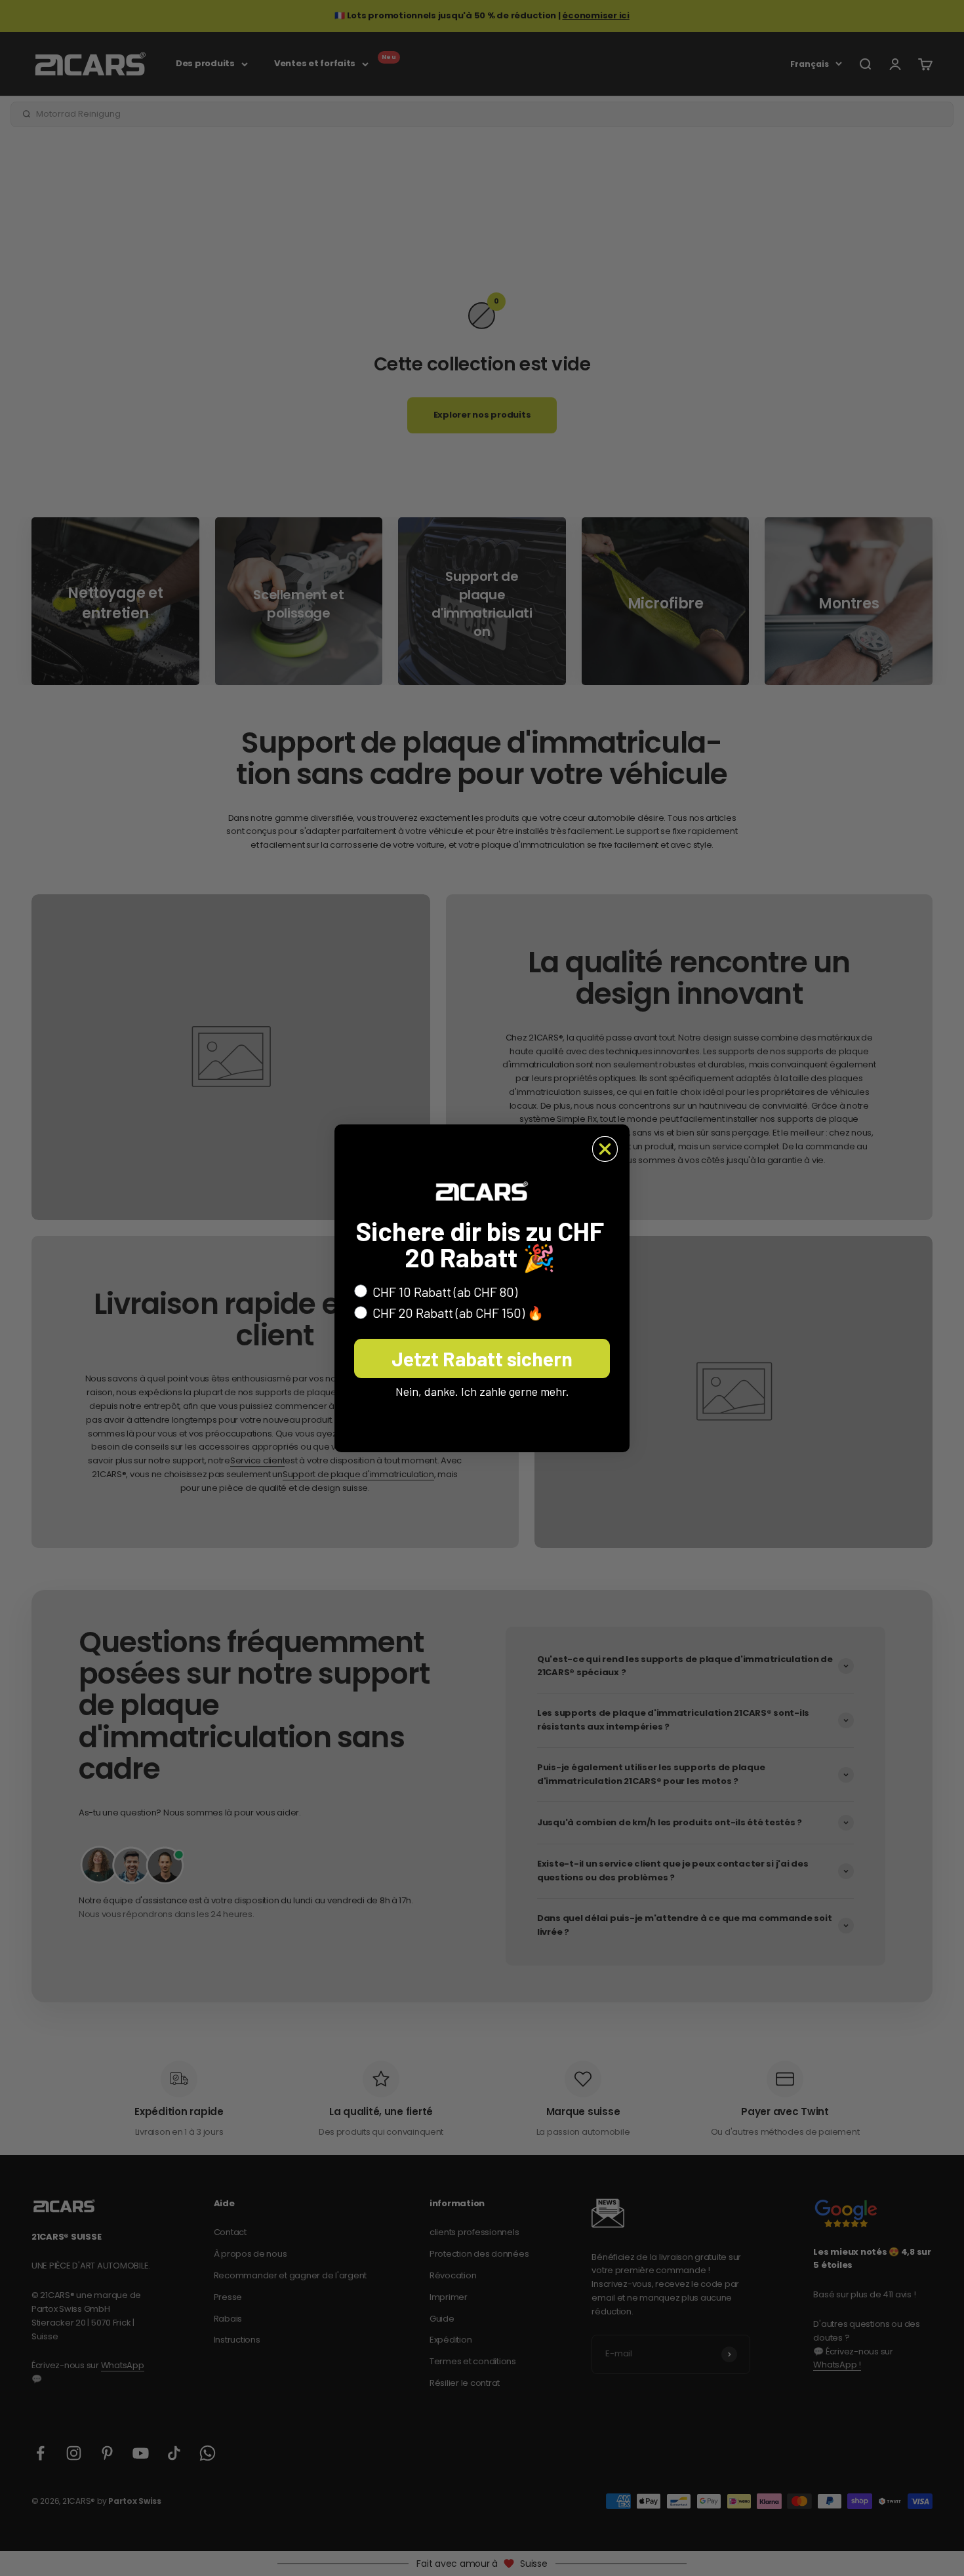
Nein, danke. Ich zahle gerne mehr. (482, 1391)
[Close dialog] (605, 1149)
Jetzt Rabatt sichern (482, 1358)
